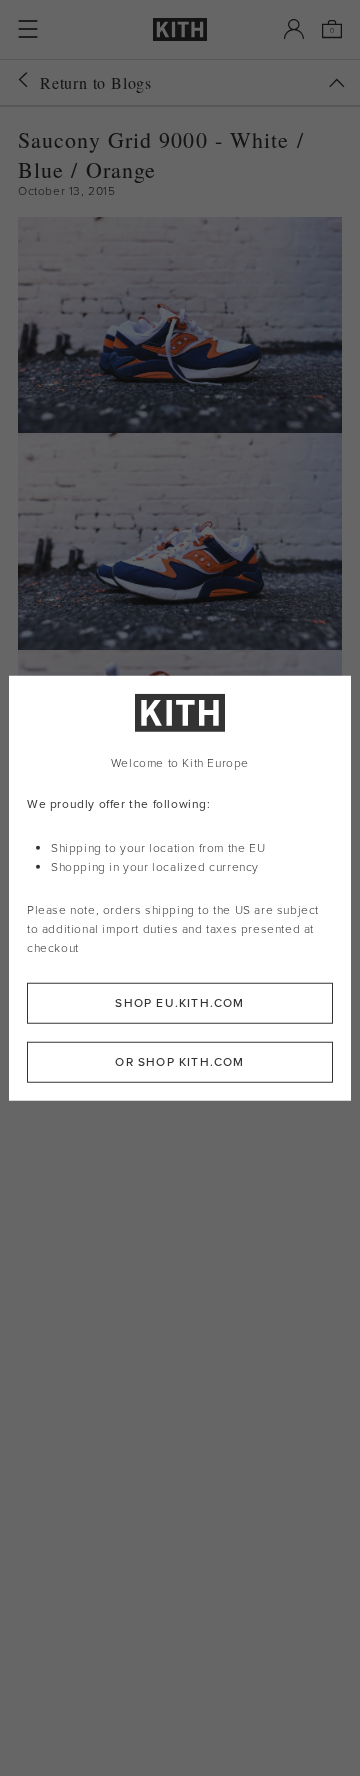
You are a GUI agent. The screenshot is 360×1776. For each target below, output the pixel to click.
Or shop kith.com (179, 1061)
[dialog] (180, 888)
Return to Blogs (96, 82)
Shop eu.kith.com (179, 1002)
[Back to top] (337, 83)
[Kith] (180, 29)
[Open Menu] (28, 29)
